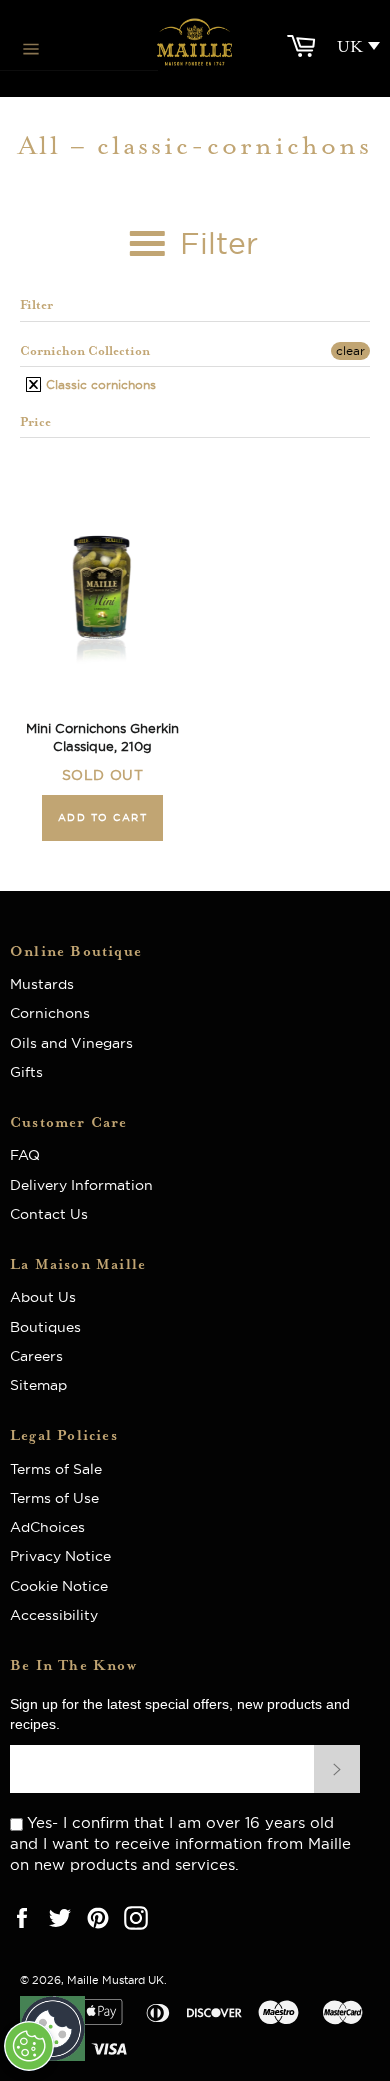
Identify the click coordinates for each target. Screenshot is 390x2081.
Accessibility (54, 1615)
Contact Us (49, 1214)
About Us (51, 1297)
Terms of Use (54, 1498)
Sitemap (38, 1385)
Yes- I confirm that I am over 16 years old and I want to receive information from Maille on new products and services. (180, 1843)
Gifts (26, 1072)
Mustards (42, 984)
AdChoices (47, 1527)
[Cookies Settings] (29, 2046)
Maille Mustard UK (115, 1980)
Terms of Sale (56, 1469)
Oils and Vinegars (71, 1043)
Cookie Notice (59, 1586)
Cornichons (50, 1013)
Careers (36, 1356)
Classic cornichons (99, 384)
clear (350, 350)
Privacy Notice (60, 1556)
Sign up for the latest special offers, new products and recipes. (180, 1713)
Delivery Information (81, 1185)
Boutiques (45, 1327)
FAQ (31, 1155)
